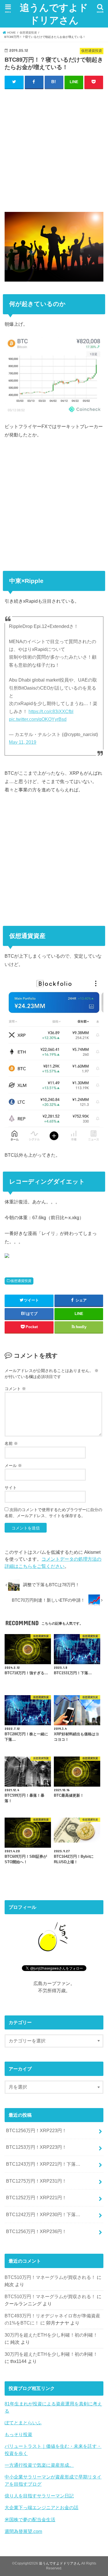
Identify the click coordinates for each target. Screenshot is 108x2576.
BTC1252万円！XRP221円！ (36, 2198)
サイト (11, 1488)
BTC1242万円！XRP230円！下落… (43, 2214)
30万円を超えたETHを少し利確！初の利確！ (51, 2335)
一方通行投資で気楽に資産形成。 (39, 2465)
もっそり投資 (18, 2434)
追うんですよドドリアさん (54, 14)
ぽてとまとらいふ (23, 2423)
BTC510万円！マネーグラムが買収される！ (50, 2277)
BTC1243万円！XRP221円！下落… (43, 2164)
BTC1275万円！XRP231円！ (36, 2181)
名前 (11, 1443)
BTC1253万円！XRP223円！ (36, 2147)
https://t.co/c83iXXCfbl (51, 712)
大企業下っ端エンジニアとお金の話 (41, 2507)
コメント (15, 1389)
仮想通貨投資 (21, 1281)
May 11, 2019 (23, 742)
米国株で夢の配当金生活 (30, 2520)
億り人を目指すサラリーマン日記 (39, 2496)
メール (13, 1465)
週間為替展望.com (23, 2531)
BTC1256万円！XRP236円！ (36, 2231)
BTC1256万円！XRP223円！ (36, 2130)
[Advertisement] (54, 149)
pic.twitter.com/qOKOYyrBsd (38, 719)
